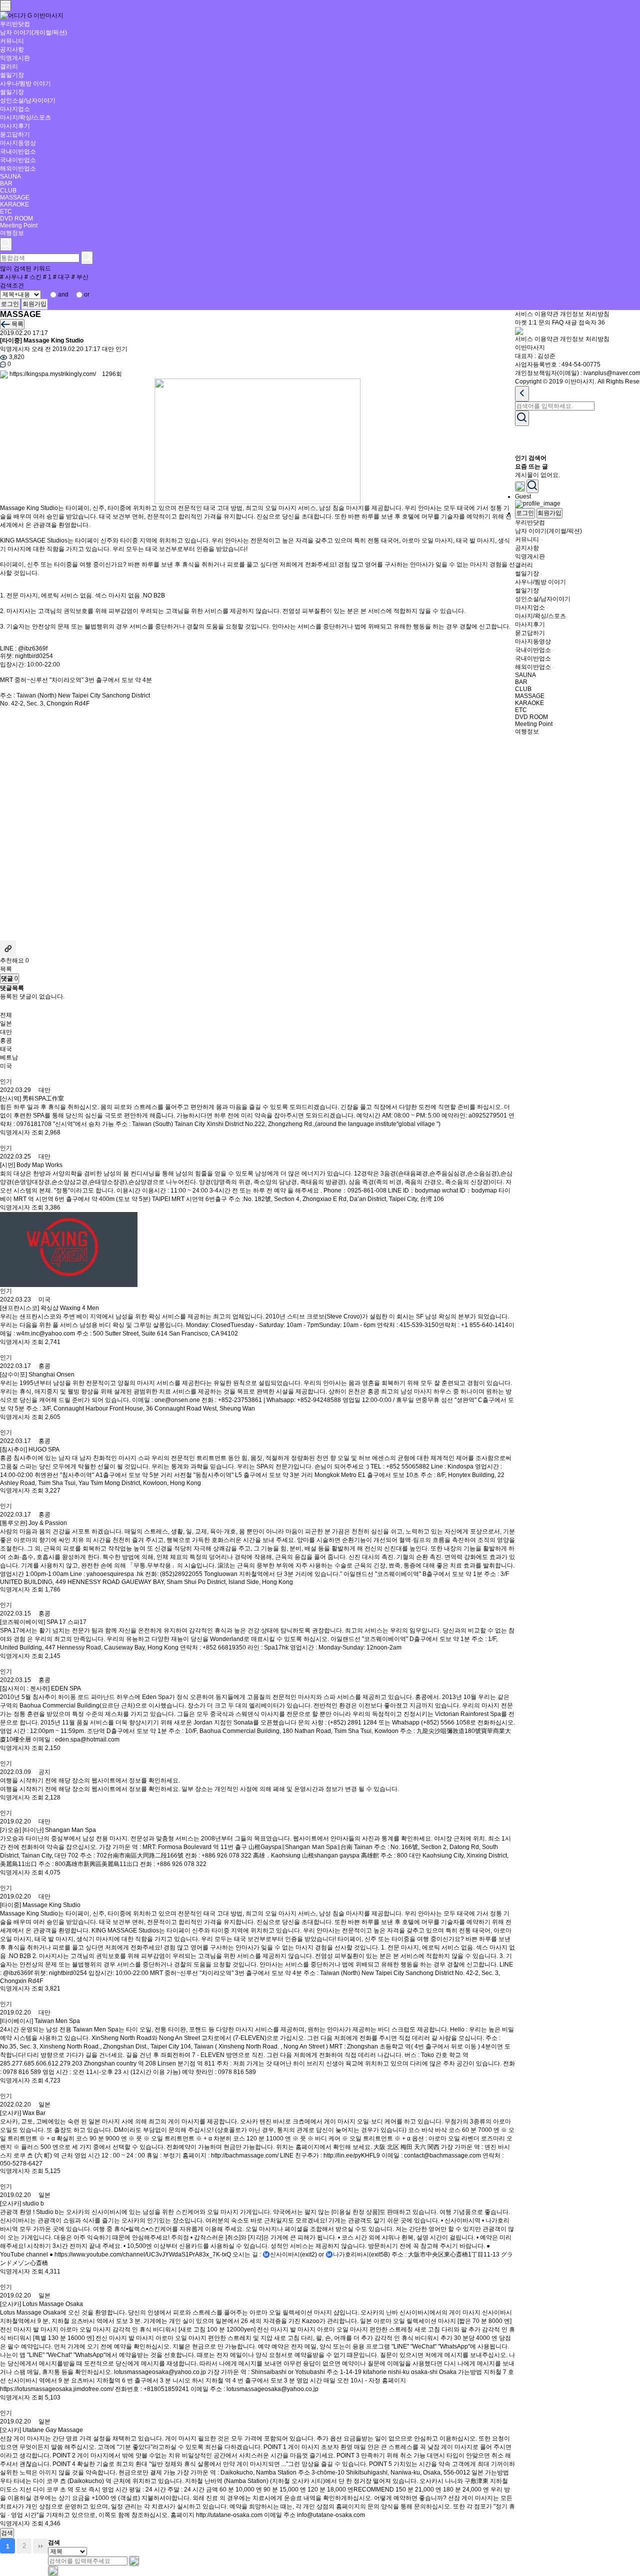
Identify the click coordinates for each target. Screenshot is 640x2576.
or (87, 294)
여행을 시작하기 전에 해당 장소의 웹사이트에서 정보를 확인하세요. (90, 1780)
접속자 (592, 322)
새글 (571, 322)
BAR (6, 183)
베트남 (9, 1057)
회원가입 (34, 304)
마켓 (521, 322)
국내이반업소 (18, 151)
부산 (80, 277)
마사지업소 (15, 109)
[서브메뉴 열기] (541, 540)
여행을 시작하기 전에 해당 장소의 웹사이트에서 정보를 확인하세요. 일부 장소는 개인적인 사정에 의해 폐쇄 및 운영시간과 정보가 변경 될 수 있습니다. (199, 1789)
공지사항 (12, 49)
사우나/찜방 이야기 (25, 83)
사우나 (11, 277)
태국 (6, 1049)
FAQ (558, 322)
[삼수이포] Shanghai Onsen (37, 1374)
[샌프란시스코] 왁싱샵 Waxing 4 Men (49, 1308)
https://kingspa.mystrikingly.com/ (53, 374)
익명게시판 (15, 58)
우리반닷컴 (15, 24)
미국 (6, 1066)
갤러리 (9, 66)
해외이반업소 (18, 168)
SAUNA (10, 176)
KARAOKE (14, 204)
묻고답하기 (15, 134)
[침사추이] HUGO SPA (30, 1449)
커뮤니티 (12, 41)
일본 (6, 1023)
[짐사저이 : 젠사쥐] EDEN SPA (40, 1688)
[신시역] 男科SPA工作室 (32, 1098)
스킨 (33, 277)
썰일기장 (12, 75)
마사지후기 (15, 126)
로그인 (10, 304)
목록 (6, 969)
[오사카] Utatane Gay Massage (41, 2430)
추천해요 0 (14, 960)
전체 (6, 1015)
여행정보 (12, 233)
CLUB (8, 190)
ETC (6, 211)
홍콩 (6, 1040)
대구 (61, 277)
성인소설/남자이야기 (28, 100)
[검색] (134, 2561)
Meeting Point (19, 225)
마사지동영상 (18, 143)
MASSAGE (15, 197)
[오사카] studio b (22, 2203)
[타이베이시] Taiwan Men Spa (40, 2021)
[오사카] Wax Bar (23, 2113)
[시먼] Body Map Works (31, 1165)
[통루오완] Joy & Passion (33, 1523)
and (63, 294)
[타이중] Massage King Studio (40, 1905)
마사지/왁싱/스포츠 (25, 117)
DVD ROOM (16, 218)
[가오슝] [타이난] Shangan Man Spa (48, 1830)
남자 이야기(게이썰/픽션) (33, 32)
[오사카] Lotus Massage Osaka (41, 2304)
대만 (108, 349)
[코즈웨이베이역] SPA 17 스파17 (43, 1622)
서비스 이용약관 (537, 314)
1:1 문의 (539, 322)
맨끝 (40, 2546)
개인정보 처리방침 (585, 314)
